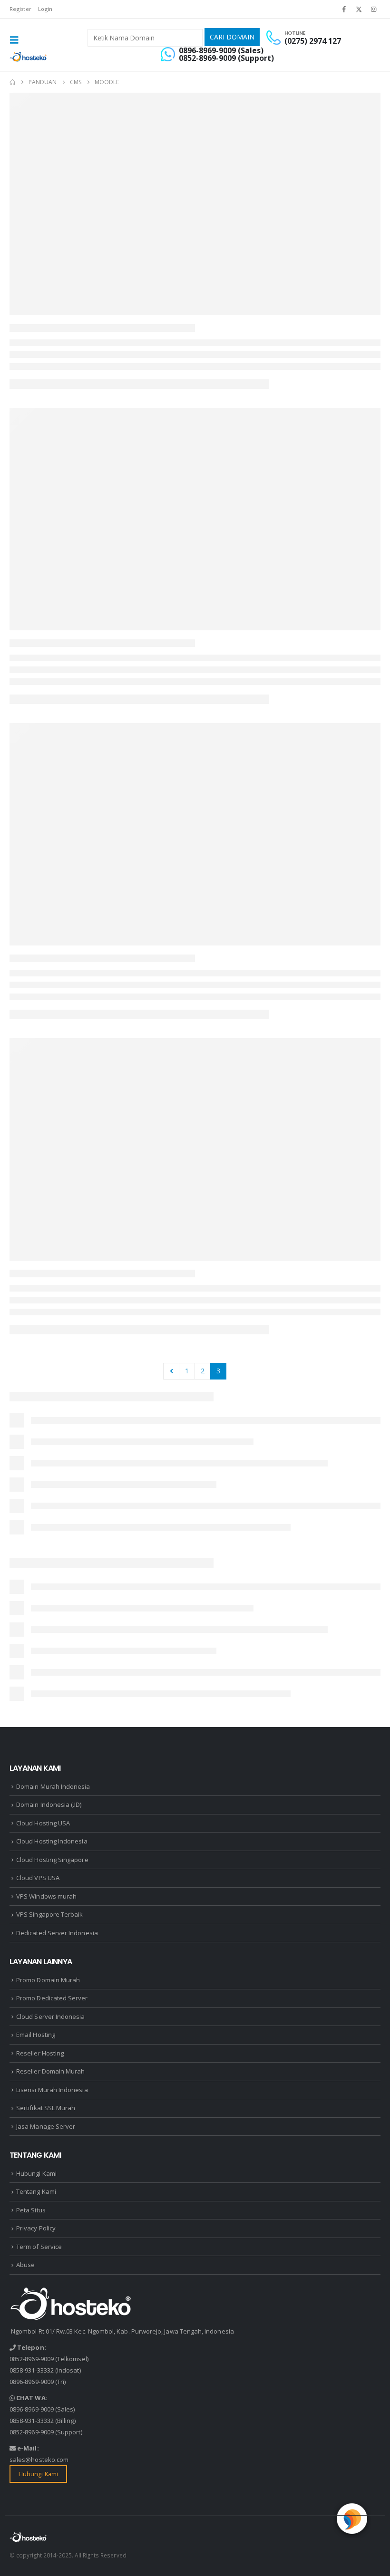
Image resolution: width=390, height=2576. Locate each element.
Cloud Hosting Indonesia (52, 1841)
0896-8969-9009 (32, 2382)
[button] (17, 40)
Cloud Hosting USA (43, 1823)
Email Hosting (36, 2035)
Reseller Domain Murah (50, 2071)
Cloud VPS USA (38, 1878)
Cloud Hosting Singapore (52, 1860)
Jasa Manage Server (46, 2126)
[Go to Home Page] (12, 82)
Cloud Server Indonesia (50, 2016)
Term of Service (39, 2247)
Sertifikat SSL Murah (46, 2108)
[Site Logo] (29, 57)
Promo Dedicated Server (52, 1998)
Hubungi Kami (36, 2173)
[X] (359, 9)
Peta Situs (31, 2210)
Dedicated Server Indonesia (57, 1933)
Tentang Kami (36, 2191)
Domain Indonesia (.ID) (49, 1804)
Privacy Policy (36, 2228)
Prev (171, 1371)
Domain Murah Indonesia (53, 1786)
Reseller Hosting (40, 2053)
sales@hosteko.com (39, 2460)
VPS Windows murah (46, 1896)
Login (45, 9)
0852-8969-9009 (32, 2359)
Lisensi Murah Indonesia (52, 2090)
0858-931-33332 (32, 2370)
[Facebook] (344, 9)
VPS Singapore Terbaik (49, 1914)
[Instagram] (374, 9)
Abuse (25, 2265)
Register (20, 9)
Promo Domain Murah (48, 1980)
